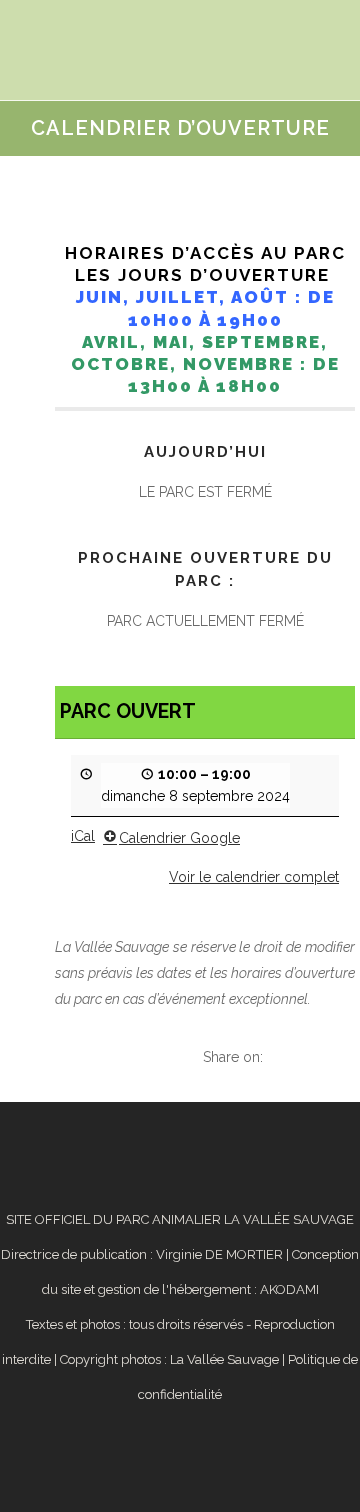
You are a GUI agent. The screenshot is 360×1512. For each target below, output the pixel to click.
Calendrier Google (179, 838)
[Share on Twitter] (293, 1057)
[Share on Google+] (314, 1057)
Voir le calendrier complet (254, 877)
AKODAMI (289, 1289)
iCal (83, 836)
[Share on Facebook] (272, 1057)
